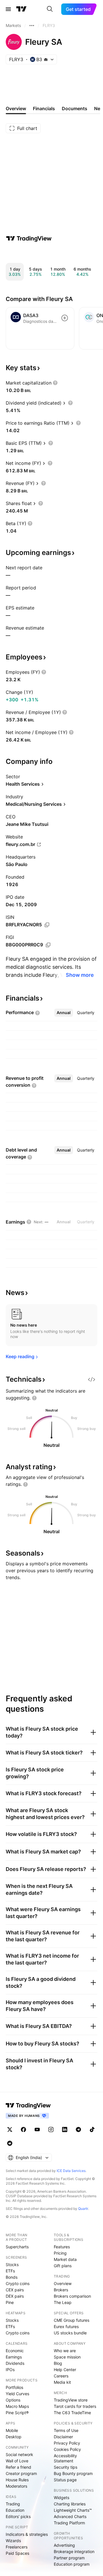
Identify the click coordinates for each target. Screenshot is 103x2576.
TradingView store (71, 2400)
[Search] (50, 9)
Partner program (69, 2558)
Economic (15, 2351)
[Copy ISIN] (47, 925)
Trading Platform (69, 2523)
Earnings (14, 2357)
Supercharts (17, 2247)
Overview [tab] (16, 108)
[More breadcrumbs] (32, 26)
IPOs (10, 2370)
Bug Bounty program (73, 2473)
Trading (13, 2504)
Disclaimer (63, 2437)
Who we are (65, 2351)
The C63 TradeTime (72, 2413)
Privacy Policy (67, 2443)
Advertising (64, 2545)
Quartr (83, 2209)
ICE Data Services (71, 2171)
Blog (58, 2363)
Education (15, 2510)
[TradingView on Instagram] (51, 2129)
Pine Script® (17, 2413)
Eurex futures (66, 2326)
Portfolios (14, 2387)
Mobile (12, 2430)
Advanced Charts (70, 2516)
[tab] (64, 1013)
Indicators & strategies (27, 2534)
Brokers (61, 2290)
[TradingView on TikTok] (92, 2129)
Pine (10, 2302)
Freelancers (17, 2547)
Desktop (14, 2437)
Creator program (21, 2473)
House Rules (17, 2480)
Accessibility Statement (65, 2458)
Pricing (60, 2253)
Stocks (12, 2265)
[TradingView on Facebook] (23, 2129)
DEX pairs (15, 2296)
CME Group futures (72, 2320)
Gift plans (63, 2266)
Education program (72, 2564)
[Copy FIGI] (48, 945)
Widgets (62, 2498)
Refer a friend (18, 2467)
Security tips (66, 2467)
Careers (61, 2376)
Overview (63, 2283)
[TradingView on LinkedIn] (65, 2129)
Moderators (16, 2486)
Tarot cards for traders (75, 2406)
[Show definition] (55, 383)
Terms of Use (66, 2430)
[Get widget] (92, 1379)
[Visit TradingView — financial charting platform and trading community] (29, 238)
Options (13, 2400)
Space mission (67, 2357)
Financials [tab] (44, 108)
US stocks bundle (70, 2333)
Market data (65, 2259)
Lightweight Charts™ (73, 2510)
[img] (46, 59)
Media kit (62, 2382)
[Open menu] (8, 9)
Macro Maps (17, 2406)
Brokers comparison (72, 2296)
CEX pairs (15, 2290)
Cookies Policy (67, 2449)
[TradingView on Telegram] (78, 2129)
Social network (19, 2454)
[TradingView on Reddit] (10, 2143)
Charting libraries (70, 2504)
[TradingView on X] (10, 2129)
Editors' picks (18, 2516)
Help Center (65, 2370)
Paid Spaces (17, 2553)
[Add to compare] (65, 318)
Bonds (12, 2277)
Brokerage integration (74, 2551)
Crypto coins (18, 2283)
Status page (65, 2480)
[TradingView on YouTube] (37, 2129)
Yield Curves (17, 2394)
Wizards (13, 2541)
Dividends (15, 2363)
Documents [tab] (75, 108)
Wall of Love (17, 2461)
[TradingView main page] (21, 9)
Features (62, 2247)
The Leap (63, 2302)
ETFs (10, 2271)
